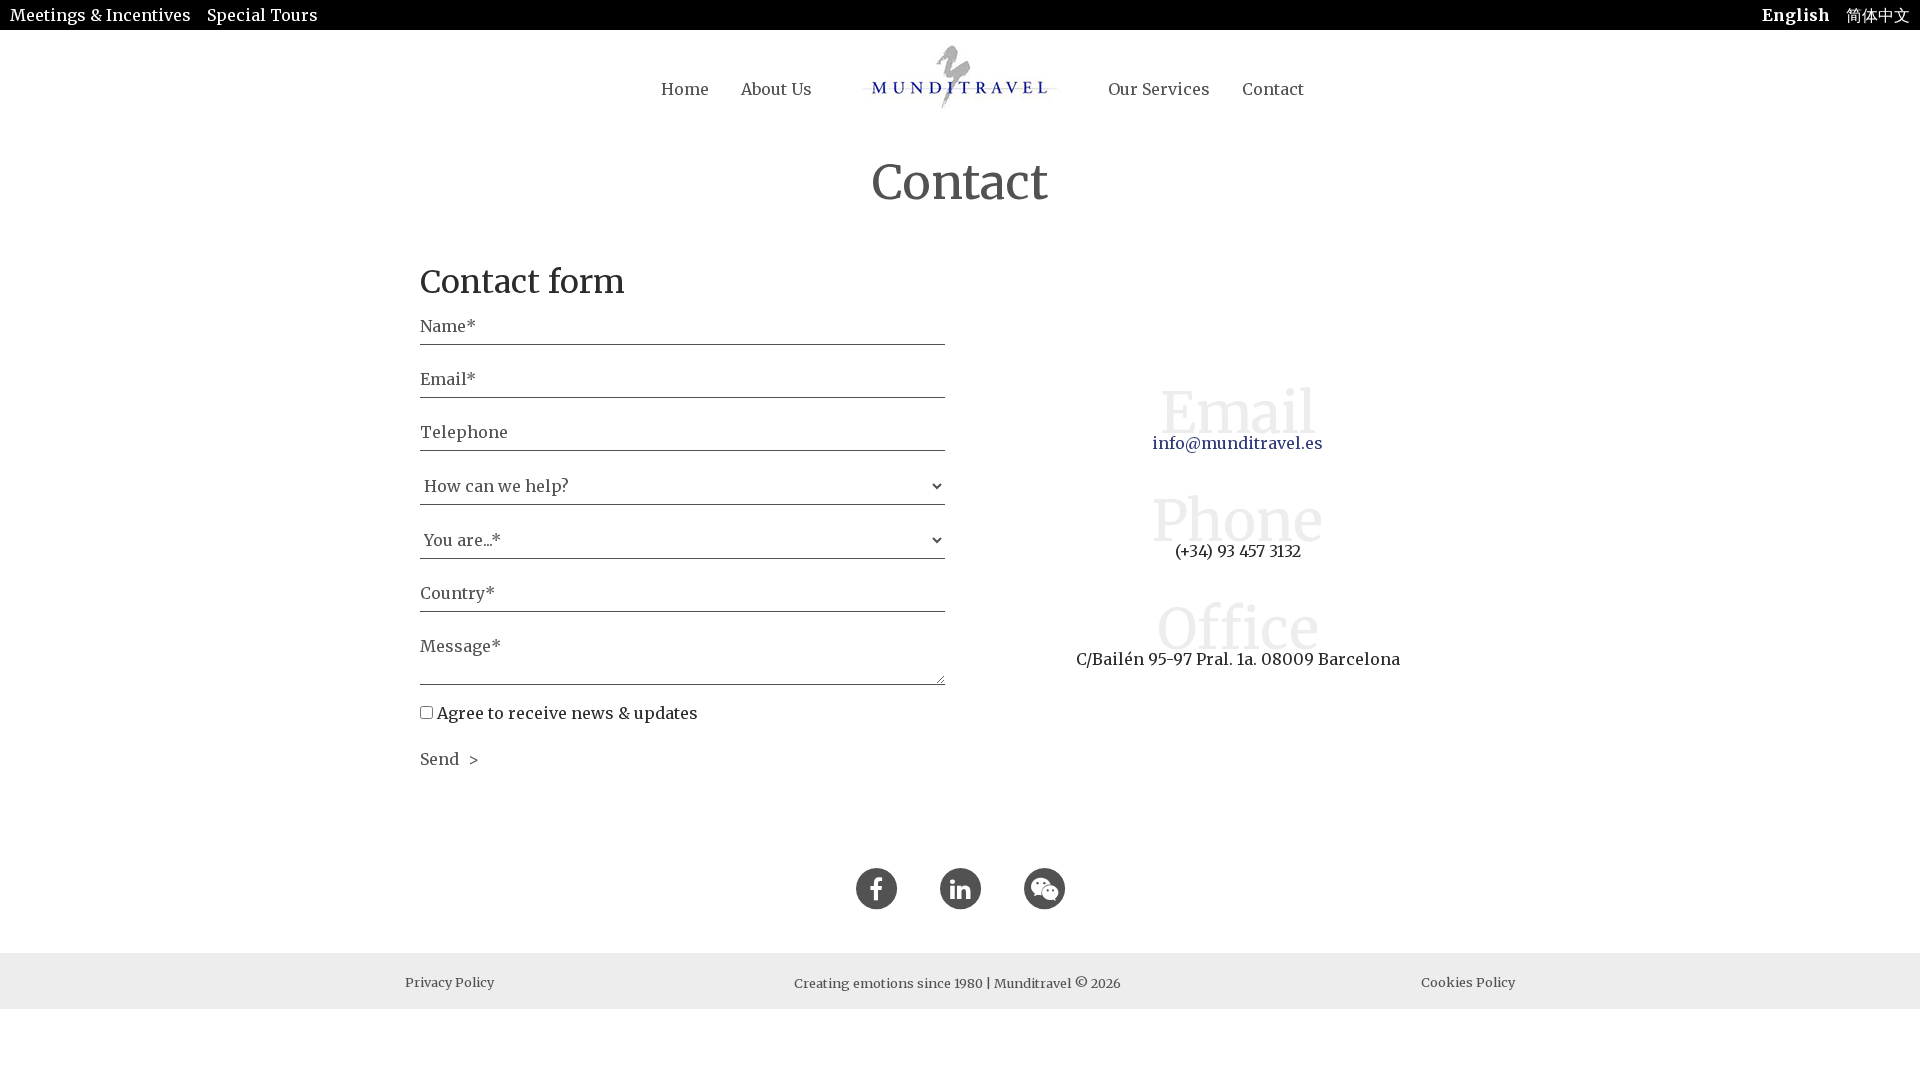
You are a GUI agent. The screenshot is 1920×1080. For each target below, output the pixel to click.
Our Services (1159, 89)
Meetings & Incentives (100, 15)
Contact (1273, 89)
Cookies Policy (1468, 982)
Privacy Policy (449, 982)
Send (441, 759)
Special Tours (262, 15)
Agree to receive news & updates (565, 713)
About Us (776, 89)
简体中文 (1878, 15)
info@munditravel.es (1237, 443)
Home (685, 89)
